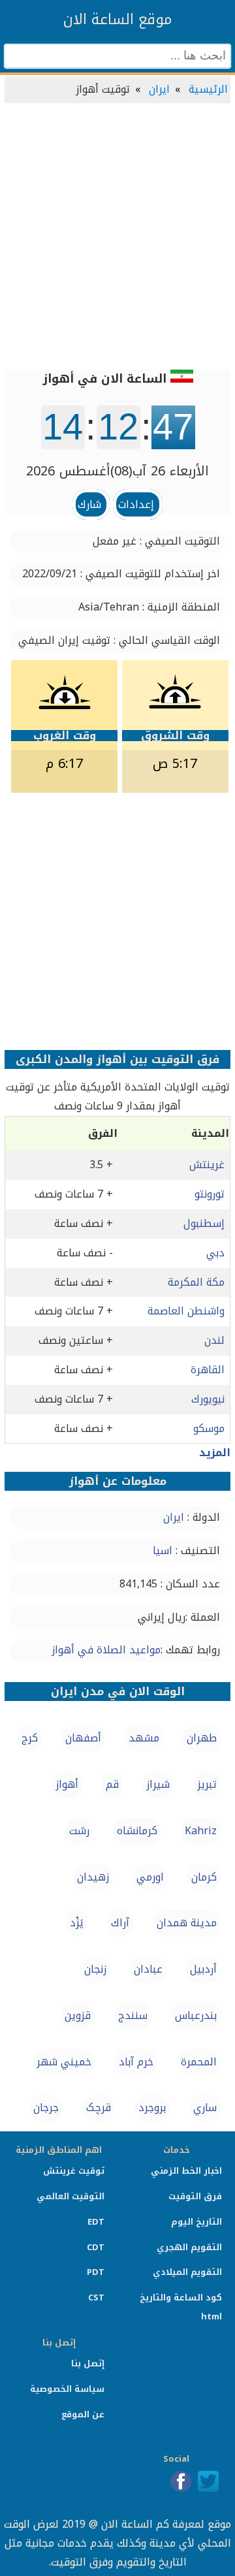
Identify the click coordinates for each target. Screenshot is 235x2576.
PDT (96, 2272)
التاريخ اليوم (196, 2222)
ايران (159, 89)
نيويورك (208, 1399)
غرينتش (207, 1165)
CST (96, 2298)
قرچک (99, 2107)
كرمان (204, 1877)
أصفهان (83, 1738)
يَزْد (77, 1923)
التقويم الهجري (189, 2247)
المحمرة (199, 2062)
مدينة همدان (187, 1923)
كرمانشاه (137, 1831)
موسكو (209, 1428)
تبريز (207, 1784)
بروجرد (152, 2107)
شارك (89, 504)
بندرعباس (196, 2015)
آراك (120, 1923)
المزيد (215, 1453)
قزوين (78, 2015)
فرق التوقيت (195, 2196)
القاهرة (208, 1370)
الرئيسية (208, 89)
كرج (30, 1738)
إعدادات (136, 504)
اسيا (163, 1550)
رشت (79, 1831)
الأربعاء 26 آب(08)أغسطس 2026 (117, 471)
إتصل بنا (88, 2363)
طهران (202, 1738)
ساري (205, 2107)
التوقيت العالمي (70, 2196)
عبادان (148, 1969)
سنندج (133, 2015)
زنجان (95, 1969)
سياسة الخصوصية (67, 2389)
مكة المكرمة (196, 1282)
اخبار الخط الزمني (186, 2171)
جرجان (46, 2107)
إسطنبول (204, 1223)
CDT (96, 2247)
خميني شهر (64, 2062)
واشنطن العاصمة (186, 1311)
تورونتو (210, 1194)
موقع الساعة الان (117, 20)
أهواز (67, 1784)
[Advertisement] (117, 238)
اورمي (150, 1877)
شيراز (158, 1784)
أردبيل (203, 1969)
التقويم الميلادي (187, 2272)
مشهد (144, 1738)
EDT (96, 2222)
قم (112, 1784)
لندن (214, 1340)
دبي (215, 1253)
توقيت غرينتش (74, 2171)
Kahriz (201, 1831)
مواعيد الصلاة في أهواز (106, 1650)
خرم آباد (136, 2062)
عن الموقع (83, 2414)
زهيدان (93, 1877)
